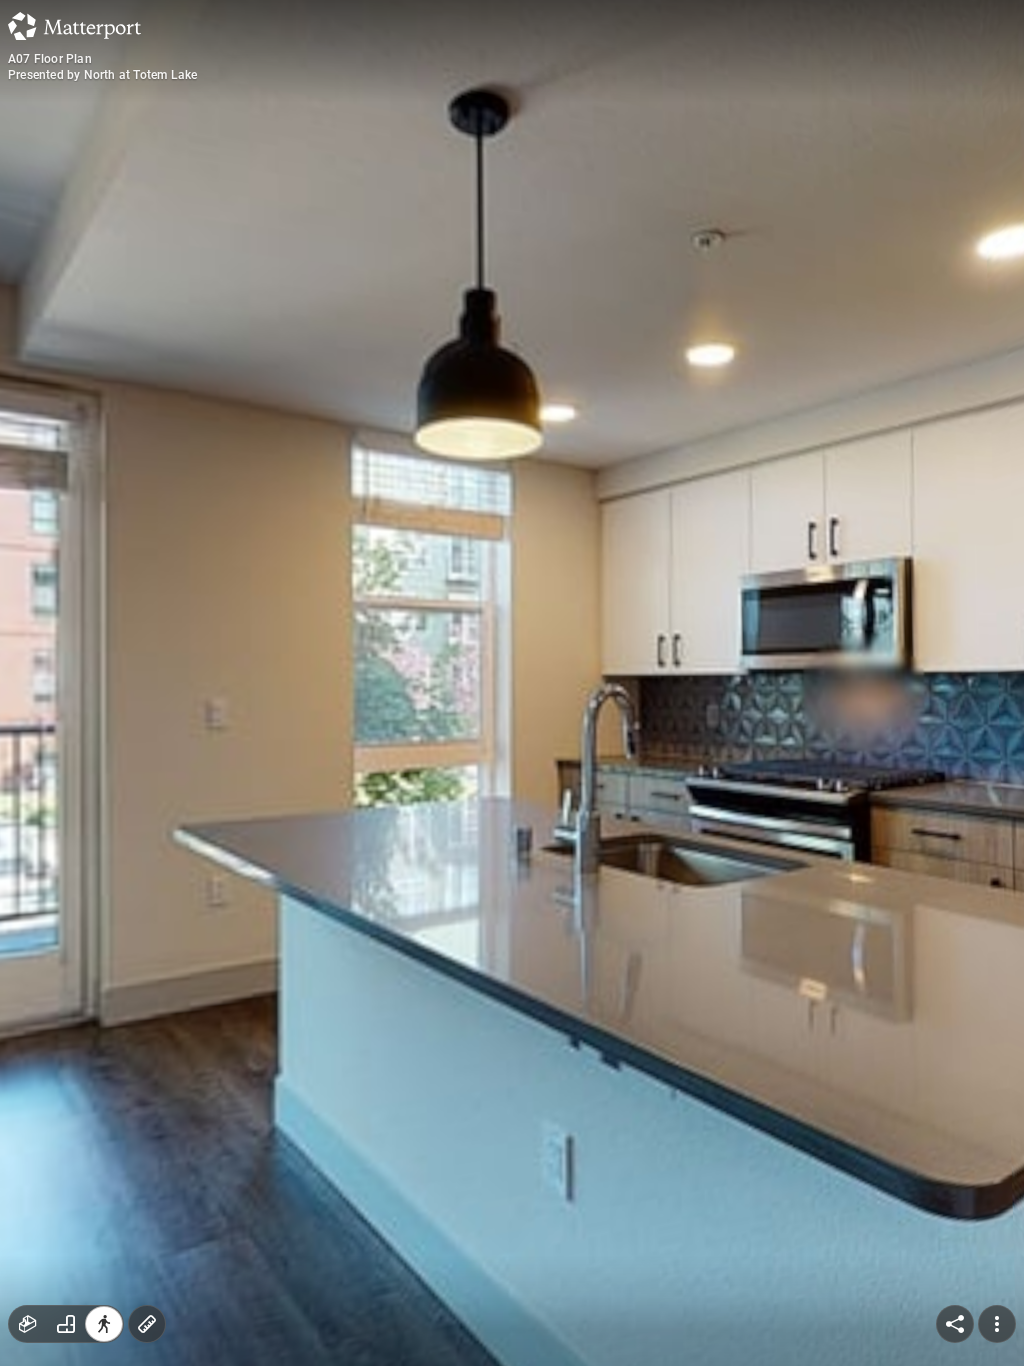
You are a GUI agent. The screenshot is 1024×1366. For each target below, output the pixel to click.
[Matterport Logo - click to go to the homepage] (74, 26)
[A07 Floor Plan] (512, 683)
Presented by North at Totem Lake (102, 75)
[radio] (28, 1324)
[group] (66, 1324)
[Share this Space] (955, 1324)
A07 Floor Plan (50, 59)
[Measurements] (147, 1324)
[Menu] (997, 1324)
